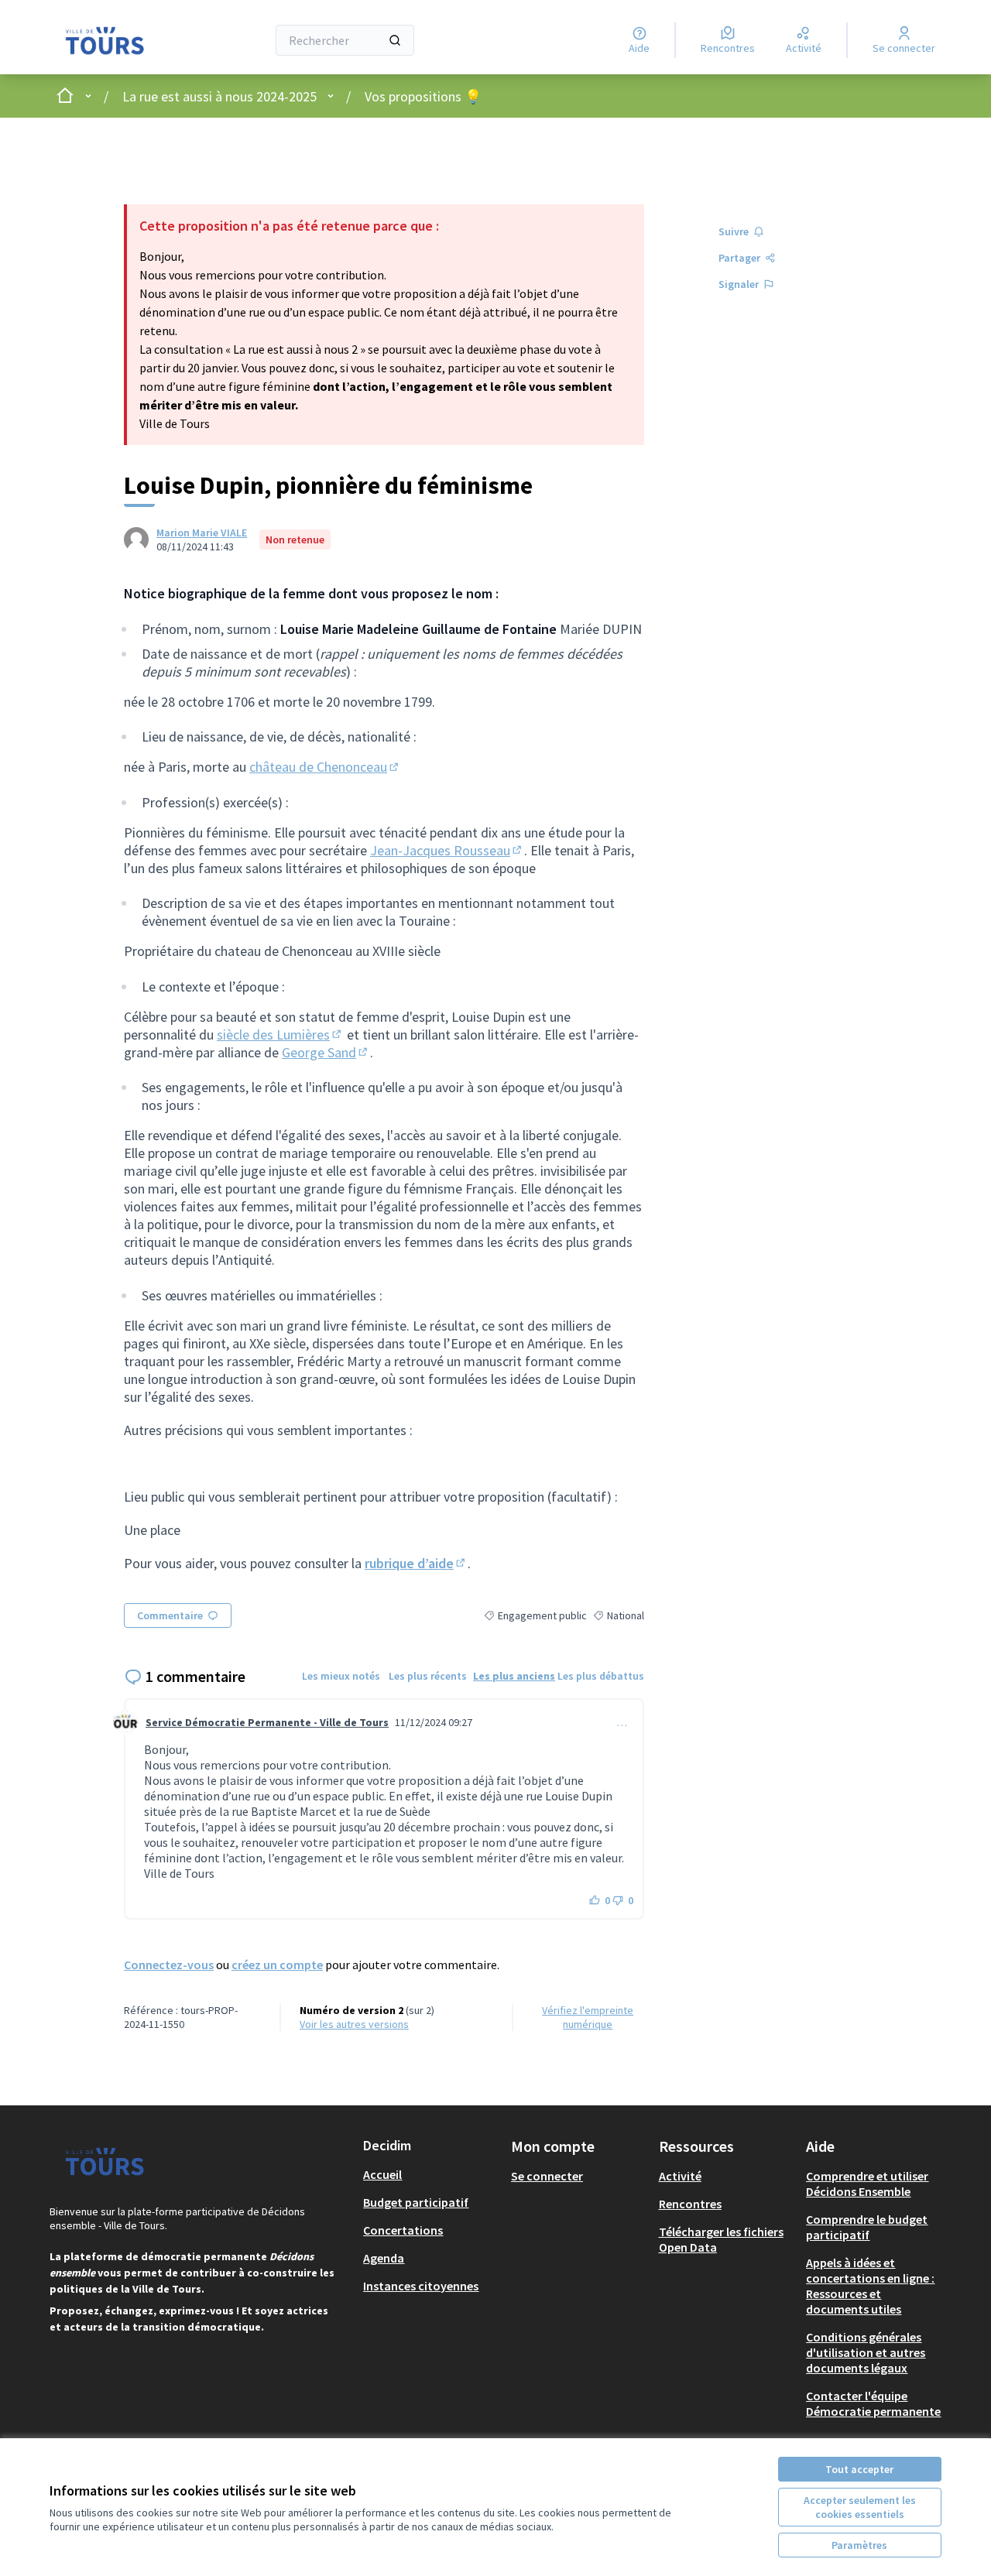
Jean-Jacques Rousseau (447, 850)
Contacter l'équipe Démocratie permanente (873, 2403)
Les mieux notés (341, 1676)
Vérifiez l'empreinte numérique (588, 2017)
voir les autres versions (354, 2024)
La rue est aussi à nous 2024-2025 (219, 96)
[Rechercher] (395, 40)
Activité (680, 2176)
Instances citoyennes (421, 2286)
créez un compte (277, 1965)
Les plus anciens (514, 1676)
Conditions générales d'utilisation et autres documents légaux (866, 2352)
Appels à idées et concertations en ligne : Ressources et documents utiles (870, 2286)
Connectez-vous (169, 1965)
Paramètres (859, 2545)
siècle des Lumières (280, 1035)
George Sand (326, 1052)
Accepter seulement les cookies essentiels (860, 2507)
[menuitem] (431, 2174)
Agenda (384, 2258)
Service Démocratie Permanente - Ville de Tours (267, 1722)
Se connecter (547, 2176)
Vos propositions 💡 (423, 96)
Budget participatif (416, 2202)
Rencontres (690, 2204)
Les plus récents (428, 1676)
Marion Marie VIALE (202, 533)
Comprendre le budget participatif (867, 2227)
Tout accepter (859, 2469)
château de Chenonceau (325, 767)
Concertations (403, 2230)
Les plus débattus (601, 1676)
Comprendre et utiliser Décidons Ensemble (867, 2184)
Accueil (382, 2174)
